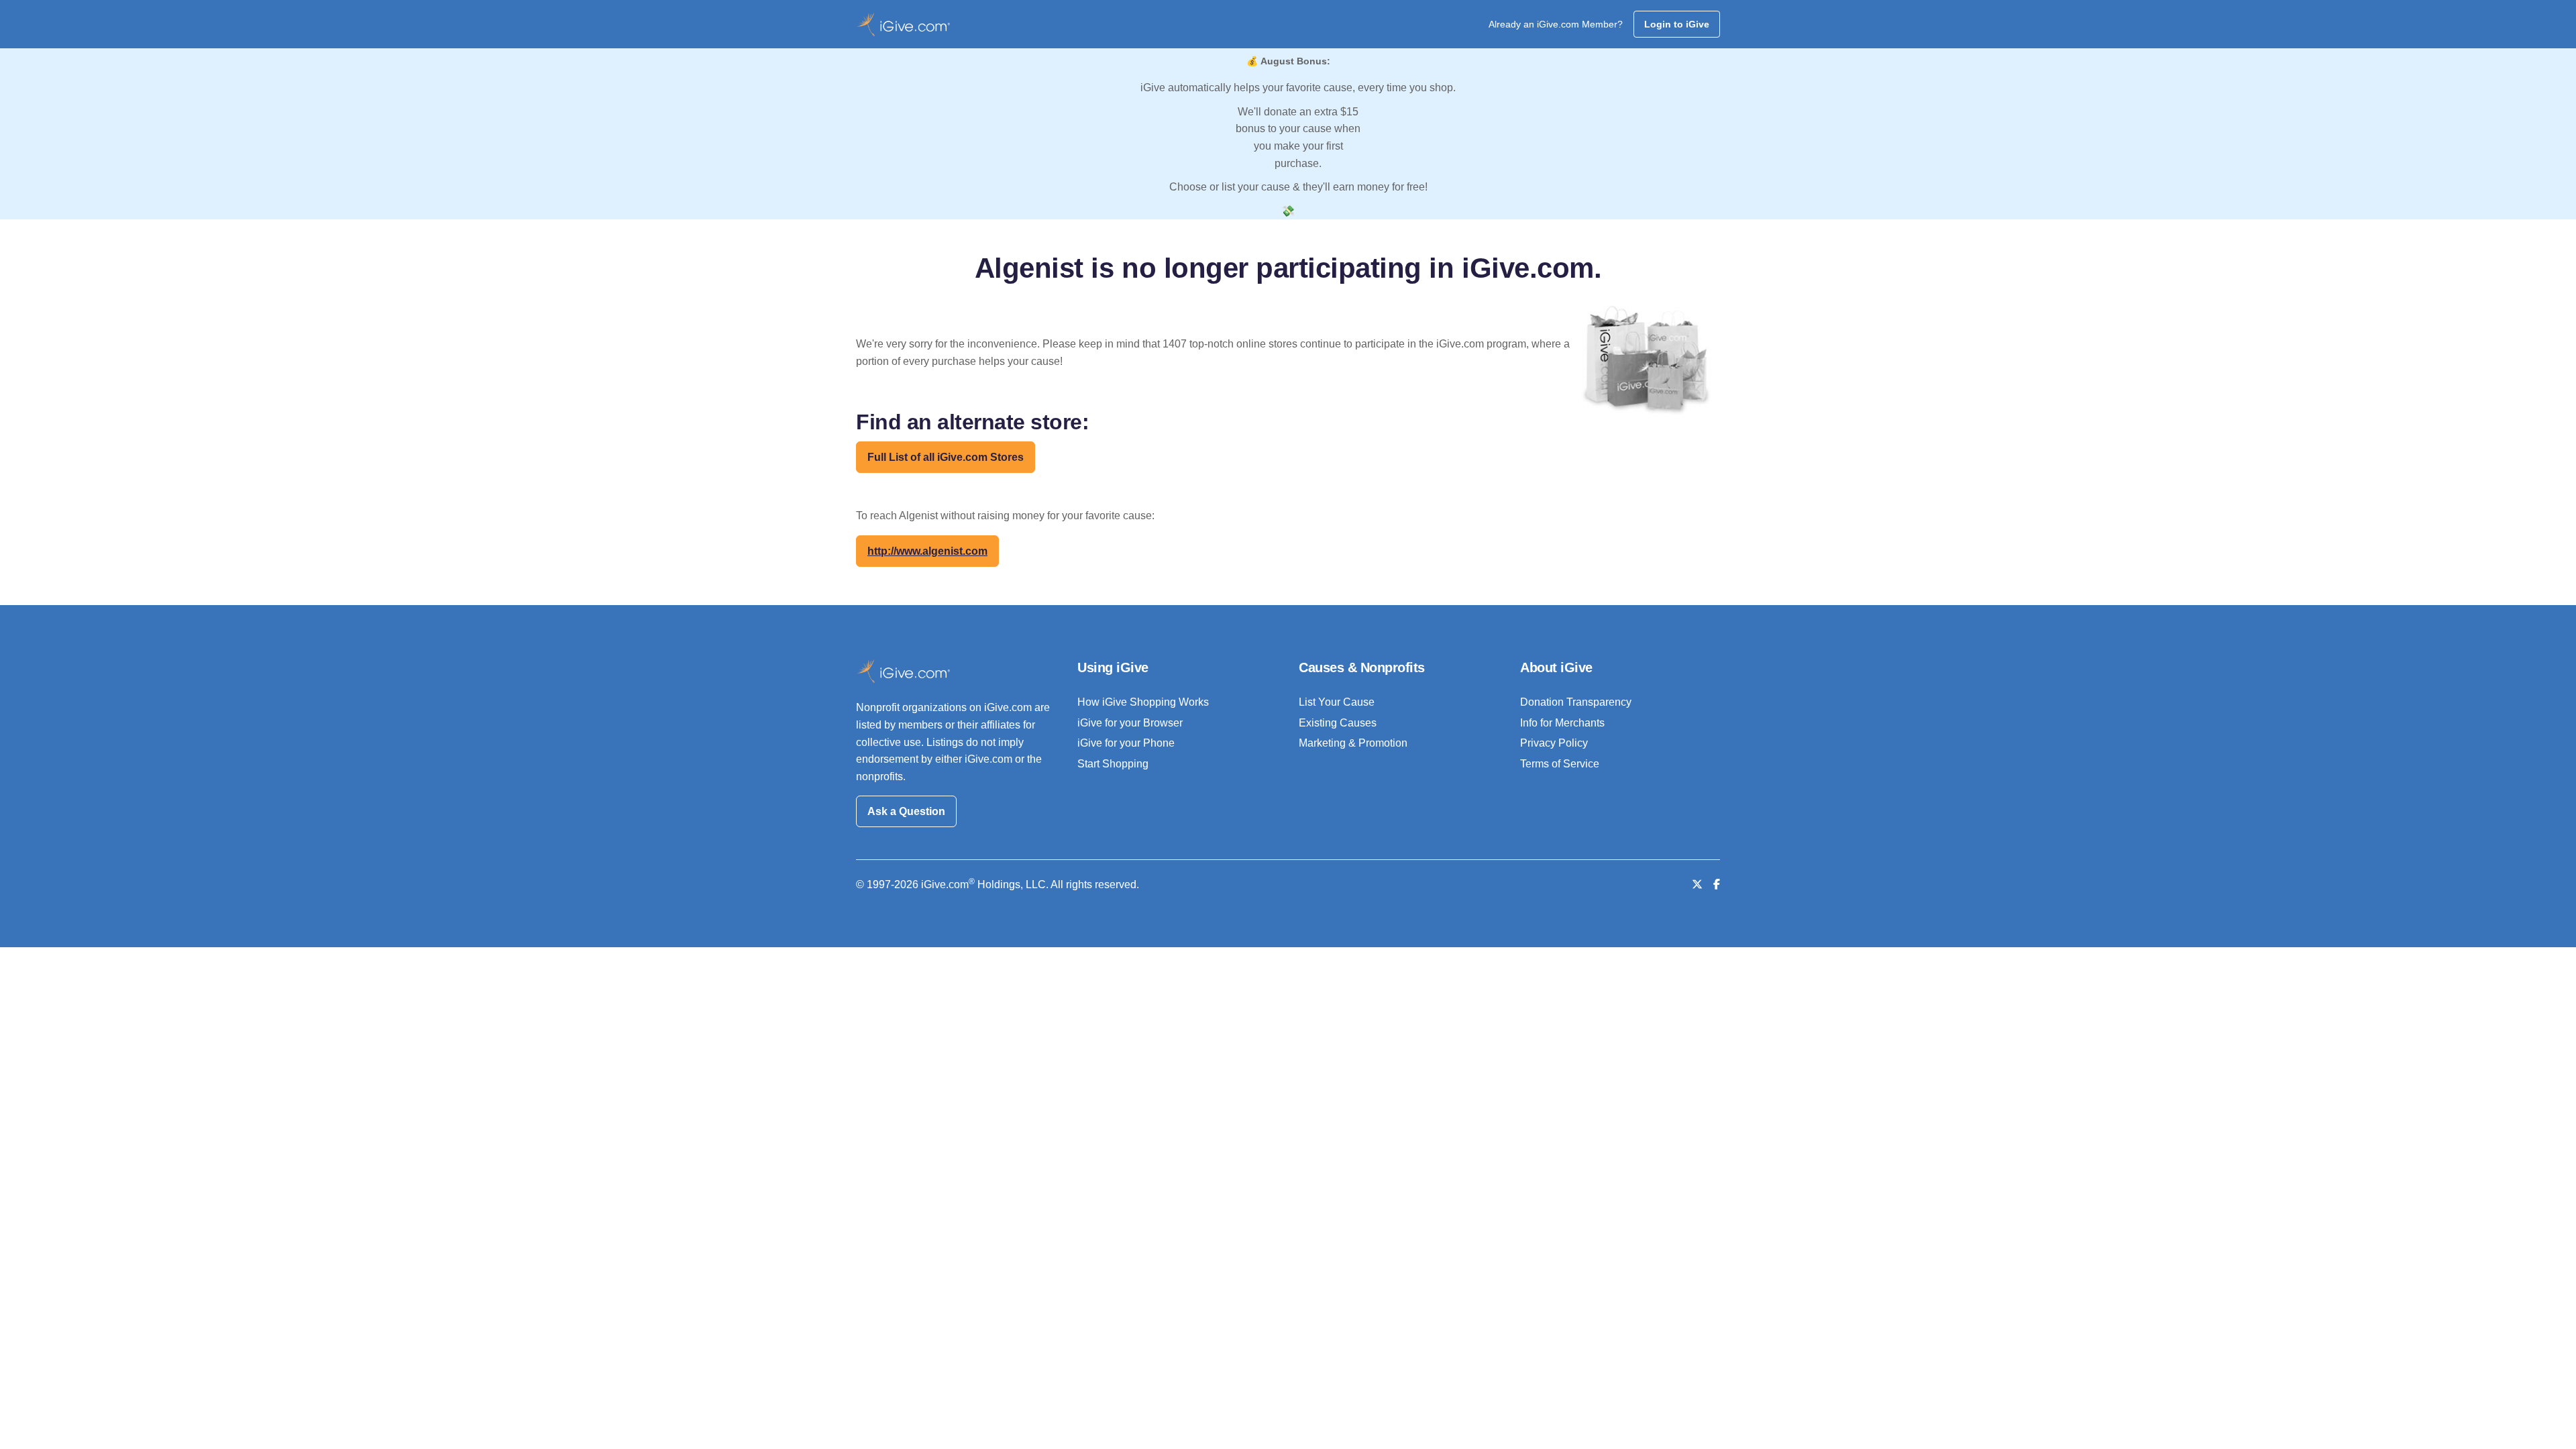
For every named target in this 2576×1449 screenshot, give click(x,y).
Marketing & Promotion (1353, 743)
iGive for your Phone (1126, 743)
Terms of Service (1560, 764)
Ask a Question (906, 811)
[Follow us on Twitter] (1697, 884)
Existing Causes (1338, 723)
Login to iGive (1677, 24)
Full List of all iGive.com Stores (946, 457)
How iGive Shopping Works (1143, 702)
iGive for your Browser (1130, 723)
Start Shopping (1113, 764)
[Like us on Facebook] (1717, 884)
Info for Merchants (1562, 723)
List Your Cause (1337, 702)
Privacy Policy (1554, 743)
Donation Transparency (1576, 702)
